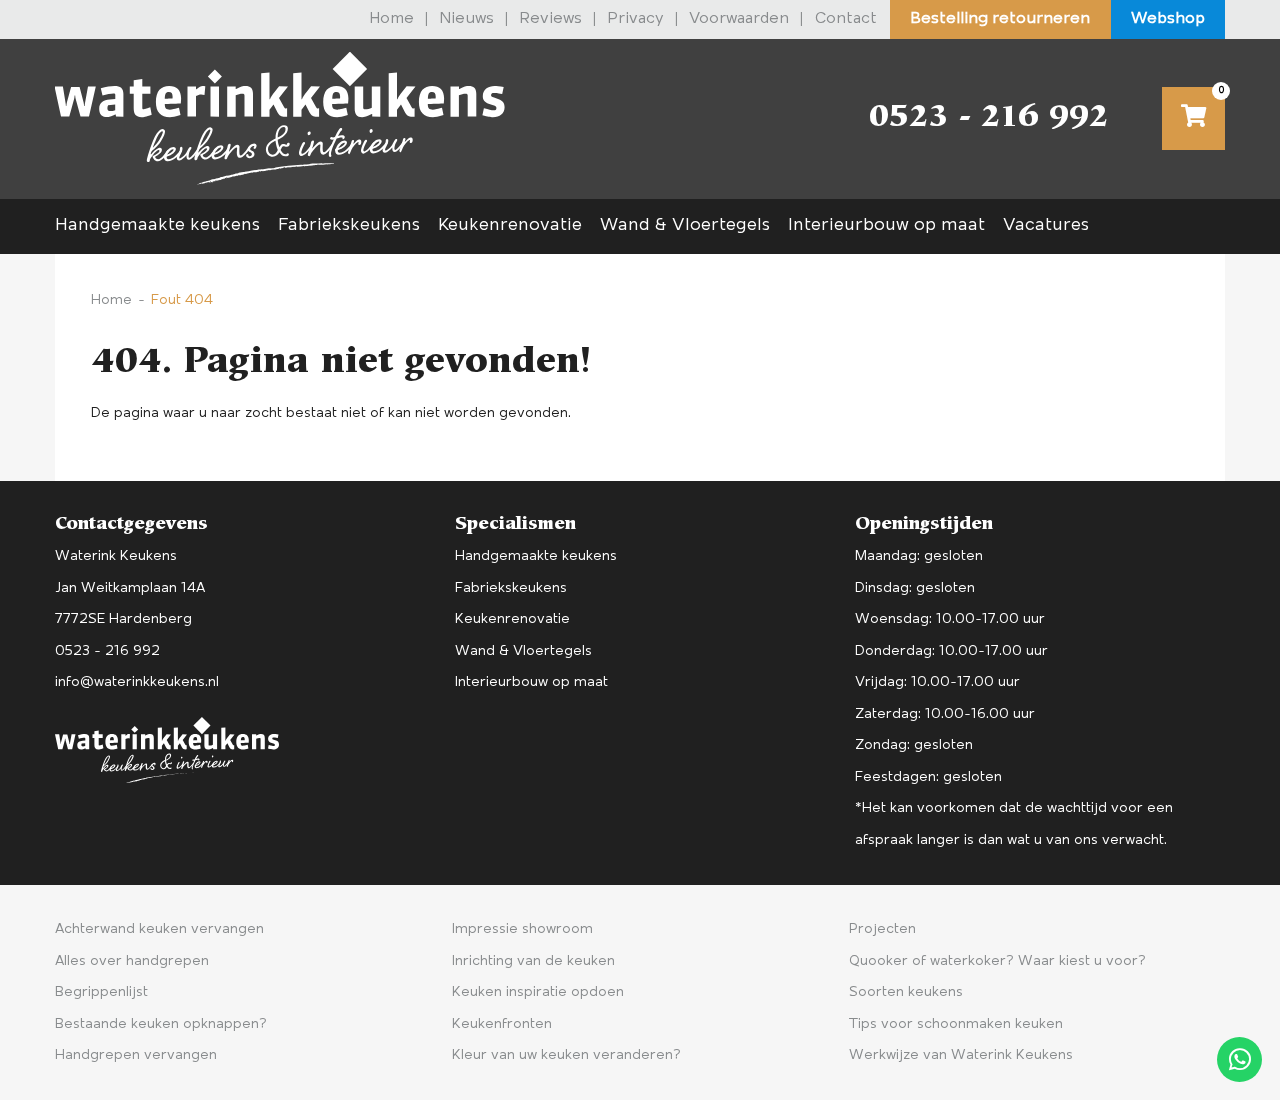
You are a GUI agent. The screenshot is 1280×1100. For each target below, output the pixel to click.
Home (391, 19)
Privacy (635, 19)
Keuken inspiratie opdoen (538, 992)
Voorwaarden (739, 19)
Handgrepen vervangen (136, 1055)
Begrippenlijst (101, 992)
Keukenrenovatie (510, 226)
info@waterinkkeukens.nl (137, 682)
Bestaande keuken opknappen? (161, 1024)
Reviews (550, 19)
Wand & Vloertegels (685, 226)
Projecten (882, 929)
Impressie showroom (522, 929)
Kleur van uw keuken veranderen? (566, 1055)
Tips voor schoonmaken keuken (956, 1024)
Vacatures (1046, 226)
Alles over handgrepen (132, 961)
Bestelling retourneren (1000, 19)
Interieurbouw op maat (886, 226)
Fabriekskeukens (349, 226)
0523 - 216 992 (988, 118)
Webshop (1168, 19)
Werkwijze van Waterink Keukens (961, 1055)
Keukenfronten (502, 1024)
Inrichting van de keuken (533, 961)
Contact (846, 19)
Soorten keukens (906, 992)
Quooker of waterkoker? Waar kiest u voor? (997, 961)
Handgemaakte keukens (157, 226)
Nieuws (466, 19)
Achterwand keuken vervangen (159, 929)
